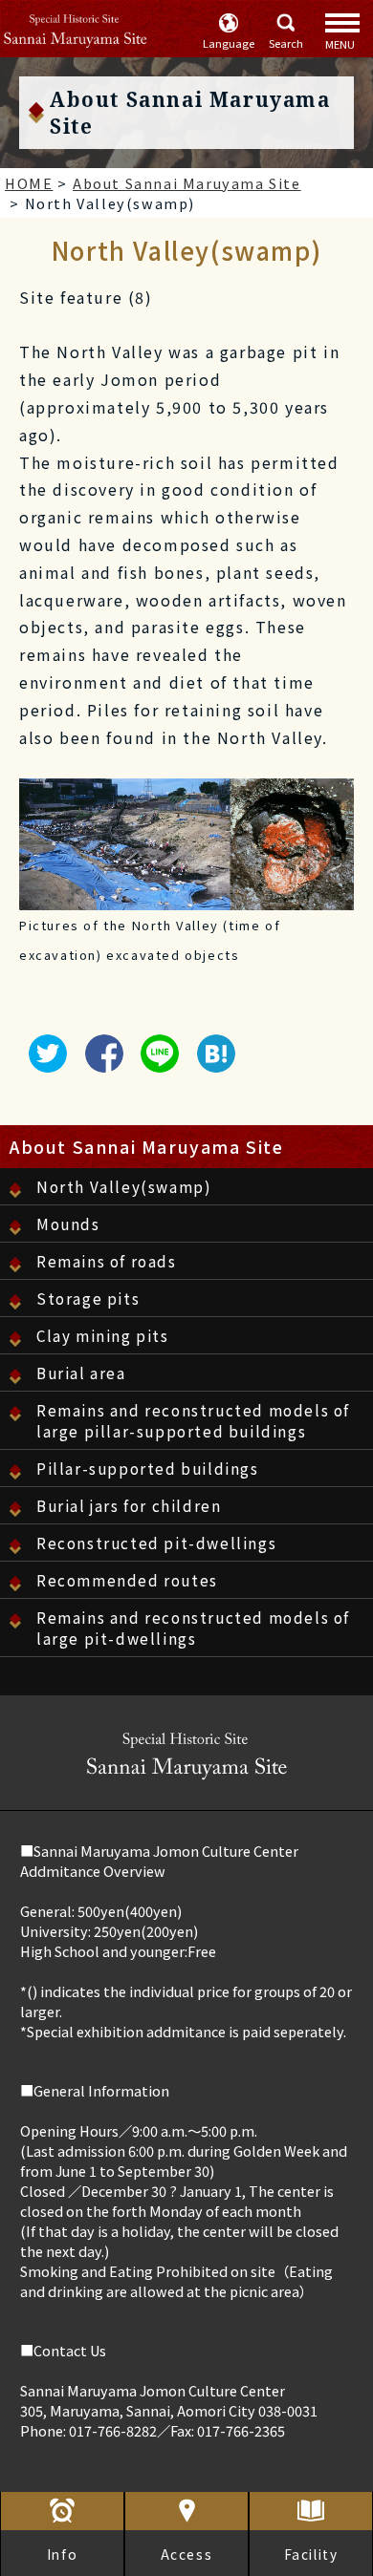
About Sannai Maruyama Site (147, 1147)
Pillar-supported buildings (148, 1468)
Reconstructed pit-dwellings (156, 1543)
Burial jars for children (129, 1505)
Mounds (68, 1224)
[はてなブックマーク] (211, 1063)
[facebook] (99, 1063)
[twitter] (43, 1063)
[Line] (155, 1063)
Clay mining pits (103, 1335)
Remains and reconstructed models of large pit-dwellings (193, 1628)
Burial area (81, 1373)
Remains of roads (107, 1261)
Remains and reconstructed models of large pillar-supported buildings (193, 1420)
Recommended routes (127, 1580)
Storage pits (88, 1298)
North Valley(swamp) (124, 1186)
